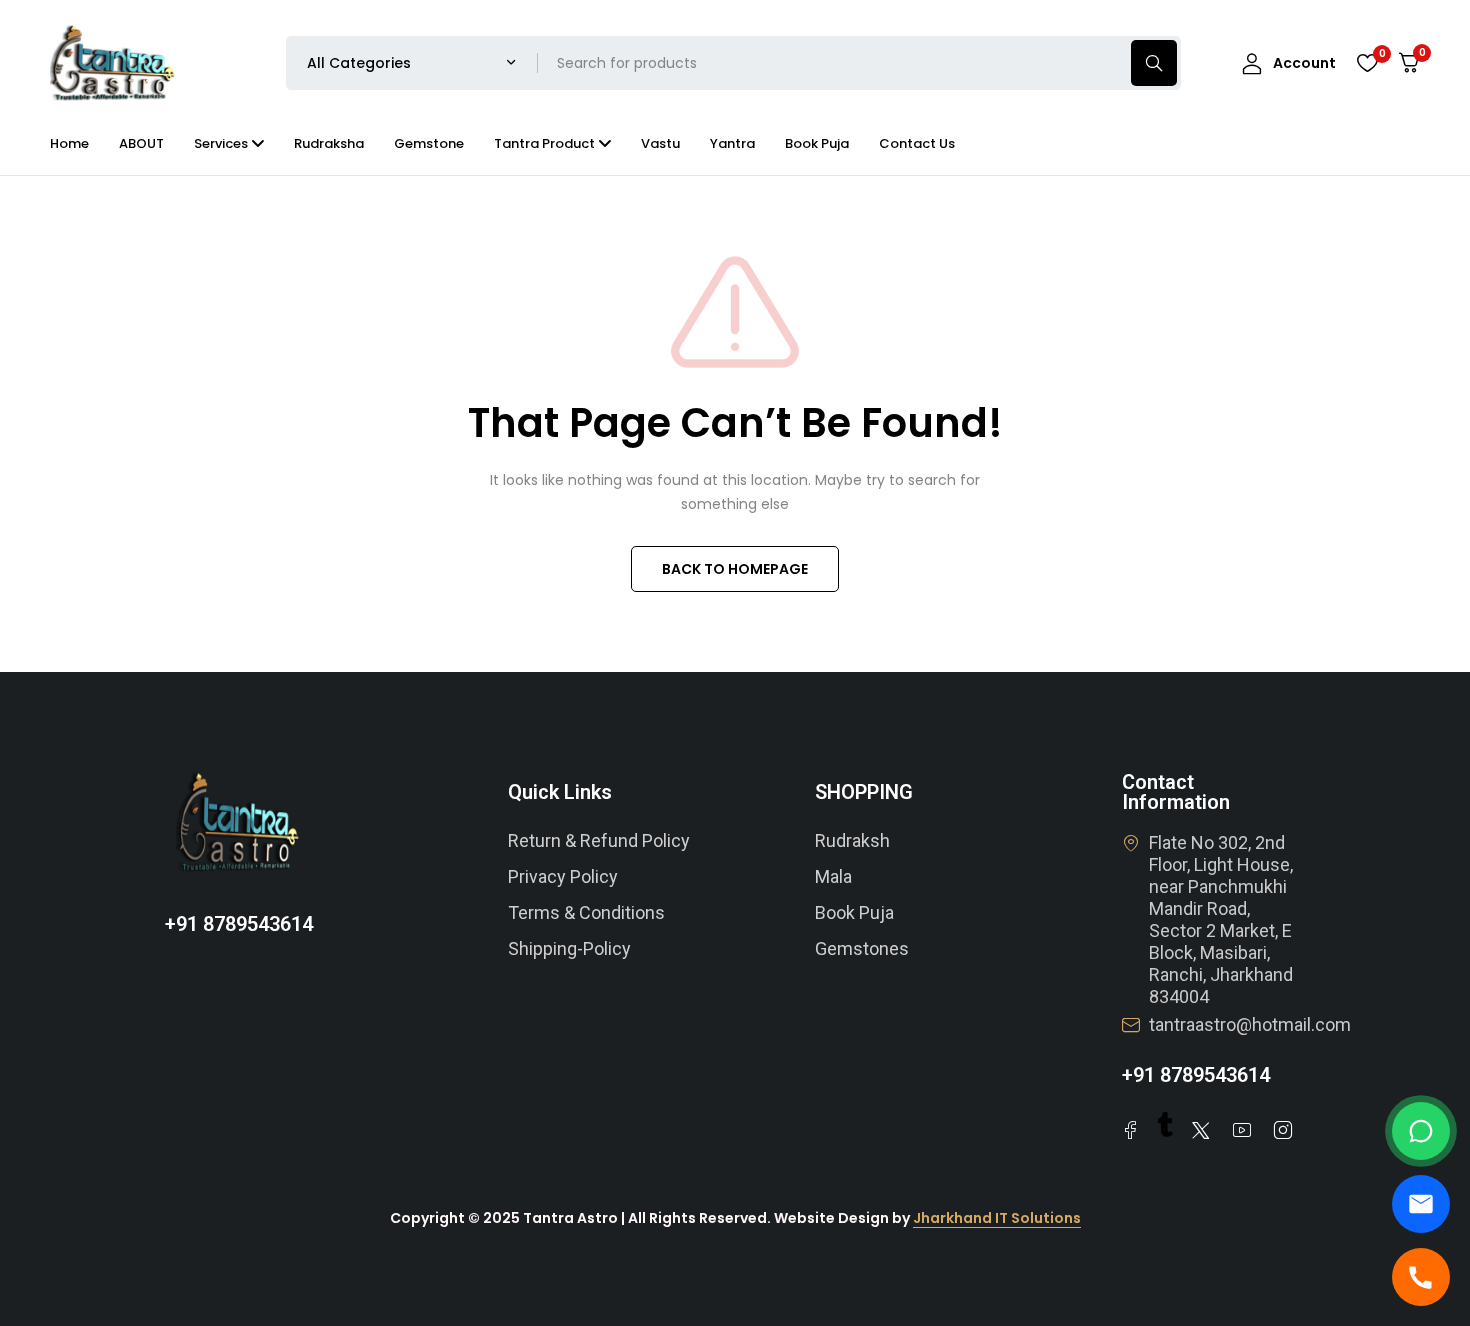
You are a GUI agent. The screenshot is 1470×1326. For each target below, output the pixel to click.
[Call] (1421, 1277)
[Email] (1421, 1204)
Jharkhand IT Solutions (997, 1218)
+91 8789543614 (239, 924)
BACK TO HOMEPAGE (735, 569)
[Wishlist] (1367, 63)
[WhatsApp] (1421, 1131)
